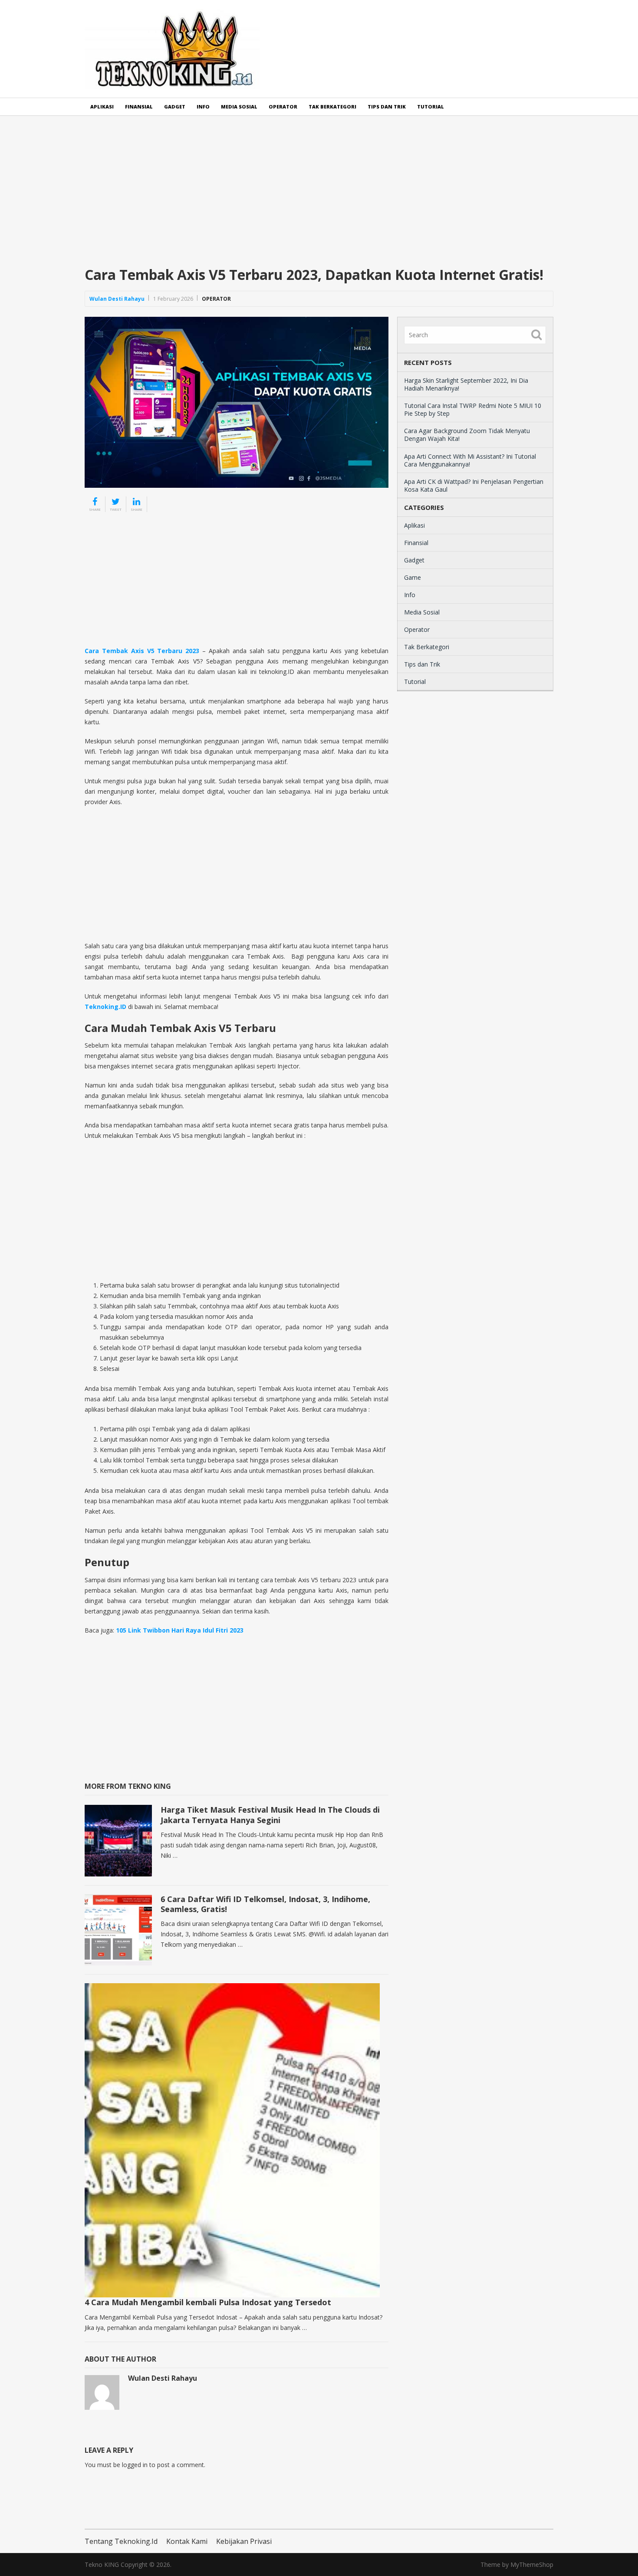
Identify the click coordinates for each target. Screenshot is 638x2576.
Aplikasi (102, 107)
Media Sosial (239, 107)
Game (413, 577)
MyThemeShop (532, 2564)
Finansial (139, 107)
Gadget (175, 107)
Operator (283, 107)
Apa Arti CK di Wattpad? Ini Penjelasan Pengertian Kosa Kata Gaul (474, 485)
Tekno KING (102, 2564)
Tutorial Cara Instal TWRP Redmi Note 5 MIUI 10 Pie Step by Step (473, 409)
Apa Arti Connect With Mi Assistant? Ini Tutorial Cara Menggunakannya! (470, 460)
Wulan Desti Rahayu (117, 299)
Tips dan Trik (387, 107)
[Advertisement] (319, 198)
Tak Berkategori (332, 107)
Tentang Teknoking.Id (121, 2541)
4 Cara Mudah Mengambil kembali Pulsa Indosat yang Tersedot (208, 2302)
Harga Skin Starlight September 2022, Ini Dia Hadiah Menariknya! (466, 384)
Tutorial (431, 107)
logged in (135, 2465)
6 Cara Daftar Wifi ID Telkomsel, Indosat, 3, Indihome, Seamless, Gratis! (265, 1904)
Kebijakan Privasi (244, 2541)
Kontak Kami (187, 2541)
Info (203, 107)
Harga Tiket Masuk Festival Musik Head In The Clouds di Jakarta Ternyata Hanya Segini (270, 1815)
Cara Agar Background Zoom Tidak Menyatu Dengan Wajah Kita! (467, 435)
